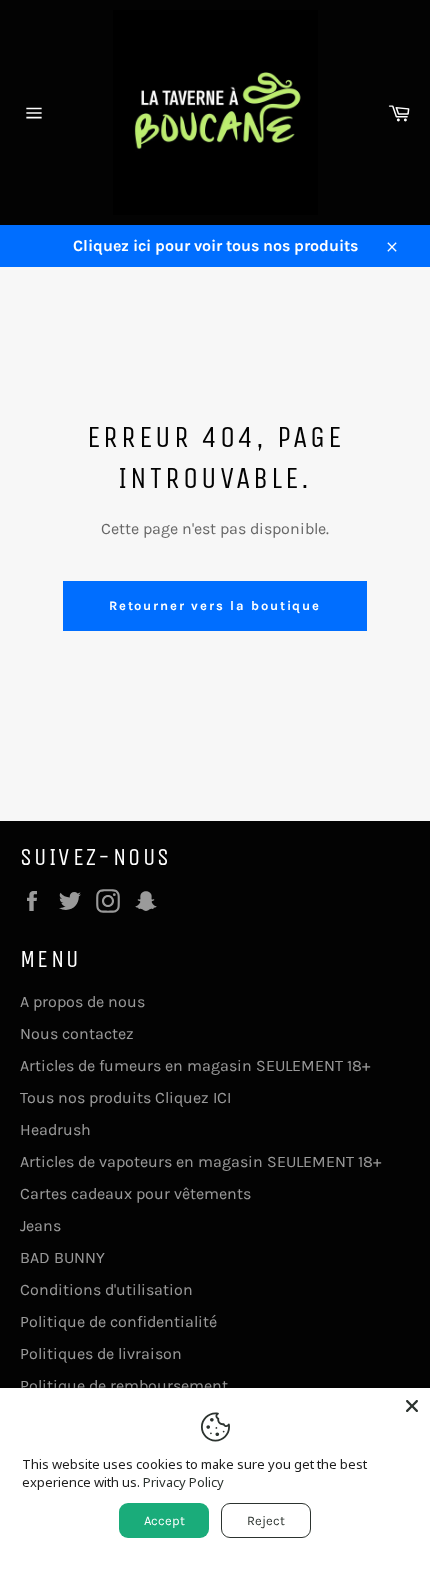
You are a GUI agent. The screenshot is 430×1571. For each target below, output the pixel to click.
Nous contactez (77, 1033)
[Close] (412, 1406)
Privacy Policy (183, 1482)
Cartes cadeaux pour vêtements (135, 1193)
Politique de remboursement (124, 1385)
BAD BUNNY (62, 1257)
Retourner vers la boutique (215, 605)
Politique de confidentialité (118, 1321)
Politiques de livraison (101, 1353)
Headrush (55, 1129)
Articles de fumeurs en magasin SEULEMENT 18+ (195, 1065)
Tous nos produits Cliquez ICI (125, 1097)
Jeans (40, 1225)
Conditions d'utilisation (106, 1289)
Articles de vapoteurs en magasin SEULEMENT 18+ (200, 1161)
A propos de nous (82, 1001)
